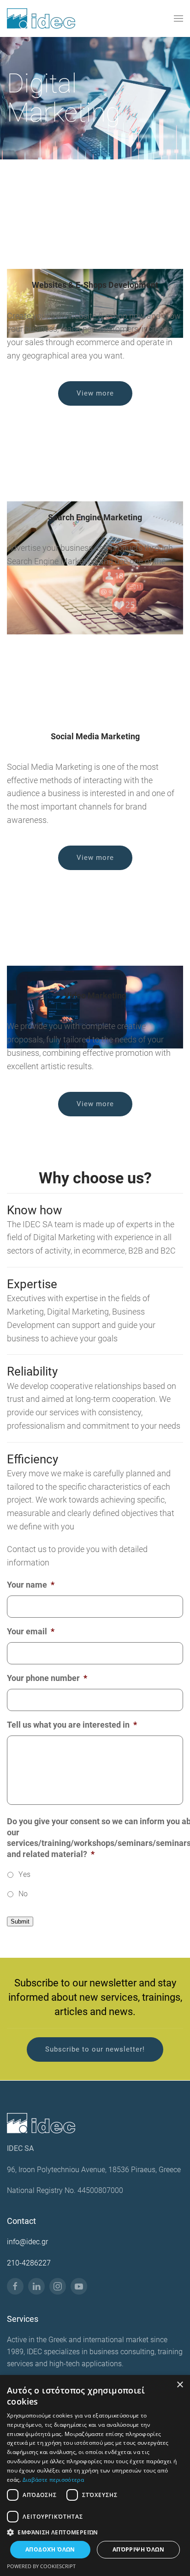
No (23, 1894)
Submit (20, 1921)
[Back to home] (41, 18)
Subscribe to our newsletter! (95, 2050)
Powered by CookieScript (41, 2566)
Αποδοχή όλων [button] (50, 2549)
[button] (178, 18)
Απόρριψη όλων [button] (138, 2549)
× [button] (180, 2385)
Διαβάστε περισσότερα (53, 2480)
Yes (24, 1874)
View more (95, 393)
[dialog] (95, 2476)
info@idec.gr (27, 2242)
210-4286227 (29, 2262)
